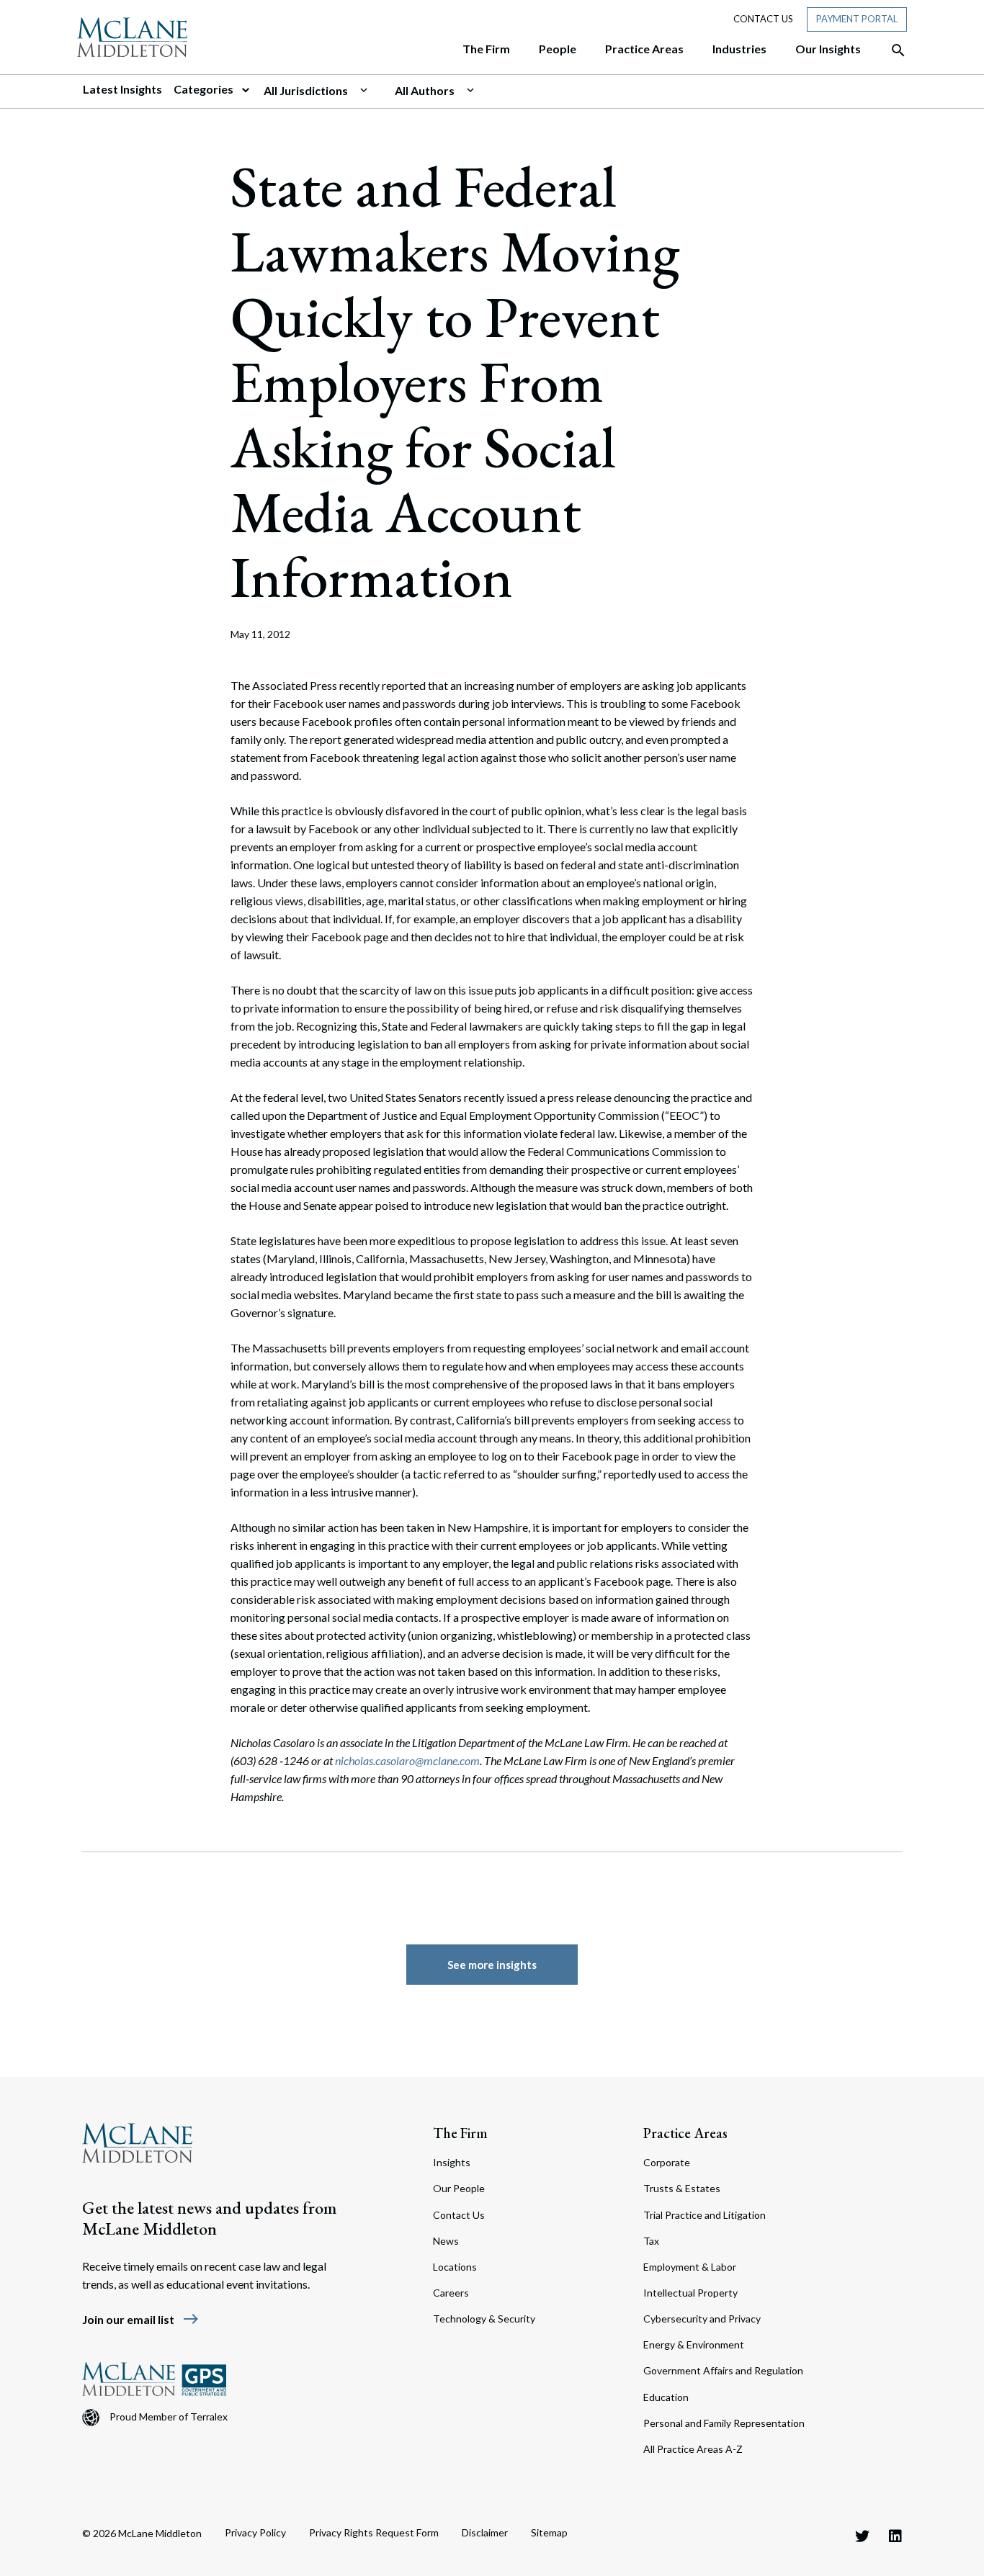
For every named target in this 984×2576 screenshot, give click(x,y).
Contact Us (763, 19)
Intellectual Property (690, 2293)
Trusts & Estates (682, 2188)
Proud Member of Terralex (169, 2416)
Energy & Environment (694, 2344)
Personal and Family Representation (724, 2423)
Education (666, 2397)
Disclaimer (485, 2532)
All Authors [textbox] (425, 90)
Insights (452, 2162)
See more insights (492, 1965)
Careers (451, 2293)
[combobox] (323, 91)
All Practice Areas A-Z (693, 2449)
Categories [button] (205, 89)
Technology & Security (484, 2319)
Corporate (667, 2162)
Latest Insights (122, 89)
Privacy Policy (255, 2532)
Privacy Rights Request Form (374, 2532)
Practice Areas (685, 2133)
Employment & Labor (690, 2267)
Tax (651, 2241)
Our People (459, 2188)
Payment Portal (857, 19)
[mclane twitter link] (862, 2536)
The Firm (460, 2133)
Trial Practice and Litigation (705, 2215)
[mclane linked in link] (895, 2536)
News (446, 2241)
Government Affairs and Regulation (723, 2370)
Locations (455, 2267)
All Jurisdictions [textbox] (306, 90)
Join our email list (141, 2319)
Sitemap (549, 2532)
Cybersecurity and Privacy (702, 2319)
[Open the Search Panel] (891, 50)
